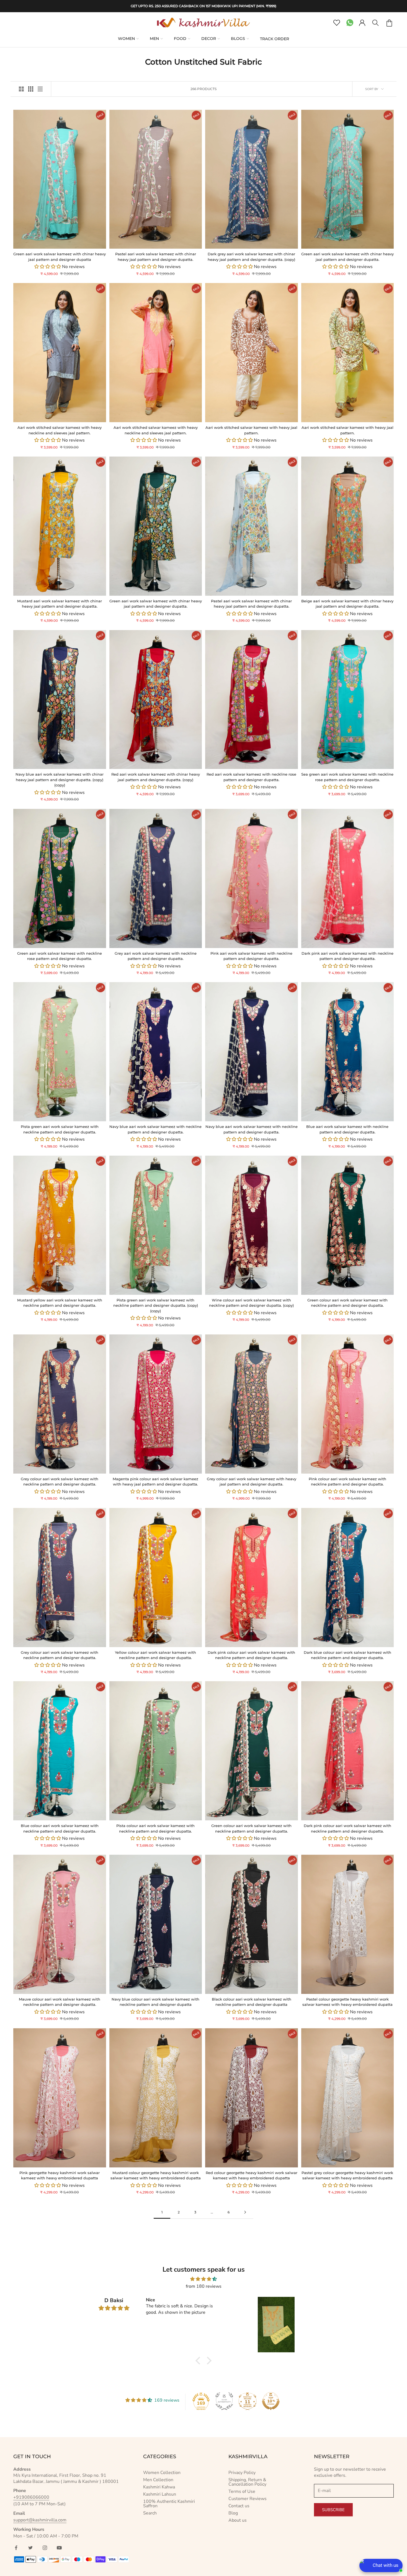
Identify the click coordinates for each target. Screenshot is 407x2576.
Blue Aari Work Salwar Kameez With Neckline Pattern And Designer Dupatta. (347, 1129)
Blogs (238, 39)
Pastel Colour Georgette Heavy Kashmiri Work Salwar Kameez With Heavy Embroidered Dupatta (347, 2002)
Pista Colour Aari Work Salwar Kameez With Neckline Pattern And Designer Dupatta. (155, 1828)
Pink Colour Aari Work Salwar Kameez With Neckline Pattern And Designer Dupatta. (347, 1482)
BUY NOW (82, 242)
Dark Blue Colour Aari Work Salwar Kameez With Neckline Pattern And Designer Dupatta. (347, 1655)
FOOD (180, 39)
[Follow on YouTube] (59, 2548)
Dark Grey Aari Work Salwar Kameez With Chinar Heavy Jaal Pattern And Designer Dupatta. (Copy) (251, 257)
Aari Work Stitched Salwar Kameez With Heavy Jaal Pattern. (251, 430)
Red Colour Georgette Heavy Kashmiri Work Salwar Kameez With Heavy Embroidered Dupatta (252, 2175)
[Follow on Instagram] (45, 2548)
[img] (203, 2279)
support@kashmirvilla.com (40, 2520)
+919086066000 (31, 2497)
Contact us (239, 2506)
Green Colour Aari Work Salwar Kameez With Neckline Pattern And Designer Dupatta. (347, 1303)
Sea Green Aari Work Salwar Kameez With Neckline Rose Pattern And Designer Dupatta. (347, 777)
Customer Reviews (248, 2499)
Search (150, 2513)
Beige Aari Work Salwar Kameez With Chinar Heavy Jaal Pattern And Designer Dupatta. (347, 604)
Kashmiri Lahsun (160, 2494)
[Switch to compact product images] (40, 89)
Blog (233, 2513)
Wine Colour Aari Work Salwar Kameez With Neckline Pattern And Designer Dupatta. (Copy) (251, 1303)
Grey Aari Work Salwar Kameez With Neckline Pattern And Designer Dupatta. (156, 956)
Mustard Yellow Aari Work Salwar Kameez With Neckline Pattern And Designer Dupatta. (60, 1303)
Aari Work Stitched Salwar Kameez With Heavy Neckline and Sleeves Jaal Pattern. (60, 430)
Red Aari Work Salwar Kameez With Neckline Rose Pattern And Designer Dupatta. (251, 777)
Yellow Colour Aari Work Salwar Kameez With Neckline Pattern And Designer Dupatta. (155, 1655)
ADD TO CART (37, 242)
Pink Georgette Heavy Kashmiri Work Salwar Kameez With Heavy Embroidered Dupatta (60, 2175)
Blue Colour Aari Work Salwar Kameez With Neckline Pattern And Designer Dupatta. (60, 1828)
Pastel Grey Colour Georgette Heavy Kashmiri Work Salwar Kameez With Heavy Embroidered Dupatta (347, 2175)
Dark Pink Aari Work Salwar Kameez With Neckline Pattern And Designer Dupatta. (347, 956)
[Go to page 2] (245, 2212)
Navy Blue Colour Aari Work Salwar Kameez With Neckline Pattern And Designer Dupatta (155, 2002)
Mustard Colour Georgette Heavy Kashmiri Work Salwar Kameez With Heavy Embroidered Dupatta (156, 2175)
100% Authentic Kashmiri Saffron (169, 2504)
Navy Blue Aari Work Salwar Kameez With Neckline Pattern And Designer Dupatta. (155, 1129)
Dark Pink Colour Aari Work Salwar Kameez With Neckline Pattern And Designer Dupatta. (251, 1655)
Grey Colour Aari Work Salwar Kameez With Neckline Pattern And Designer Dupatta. (60, 1482)
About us (238, 2520)
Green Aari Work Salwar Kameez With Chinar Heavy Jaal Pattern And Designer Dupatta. (347, 257)
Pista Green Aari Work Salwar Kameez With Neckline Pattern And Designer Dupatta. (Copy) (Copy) (156, 1305)
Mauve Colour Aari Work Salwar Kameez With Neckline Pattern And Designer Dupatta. (60, 2002)
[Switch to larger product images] (21, 89)
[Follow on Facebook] (16, 2548)
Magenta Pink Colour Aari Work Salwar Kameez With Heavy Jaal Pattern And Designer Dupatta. (155, 1482)
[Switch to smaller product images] (31, 89)
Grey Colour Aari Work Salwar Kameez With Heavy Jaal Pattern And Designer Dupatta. (252, 1482)
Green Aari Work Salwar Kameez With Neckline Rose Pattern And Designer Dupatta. (60, 956)
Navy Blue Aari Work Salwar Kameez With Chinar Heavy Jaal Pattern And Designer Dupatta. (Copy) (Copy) (60, 780)
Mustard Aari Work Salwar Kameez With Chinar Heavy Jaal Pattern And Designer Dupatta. (60, 604)
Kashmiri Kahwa (159, 2487)
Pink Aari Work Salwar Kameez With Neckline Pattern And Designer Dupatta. (251, 956)
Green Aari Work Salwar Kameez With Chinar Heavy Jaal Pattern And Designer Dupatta (60, 257)
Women (126, 39)
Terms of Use (242, 2491)
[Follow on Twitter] (30, 2548)
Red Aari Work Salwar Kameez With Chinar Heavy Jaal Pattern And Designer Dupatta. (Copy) (156, 777)
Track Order (275, 39)
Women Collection (162, 2473)
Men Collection (158, 2480)
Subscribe (333, 2510)
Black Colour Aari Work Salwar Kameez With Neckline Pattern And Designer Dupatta (252, 2002)
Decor (209, 39)
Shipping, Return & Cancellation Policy (247, 2482)
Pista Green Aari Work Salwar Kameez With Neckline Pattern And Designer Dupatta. (60, 1129)
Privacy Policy (242, 2473)
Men (154, 39)
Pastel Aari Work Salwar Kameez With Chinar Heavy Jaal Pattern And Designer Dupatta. (156, 257)
